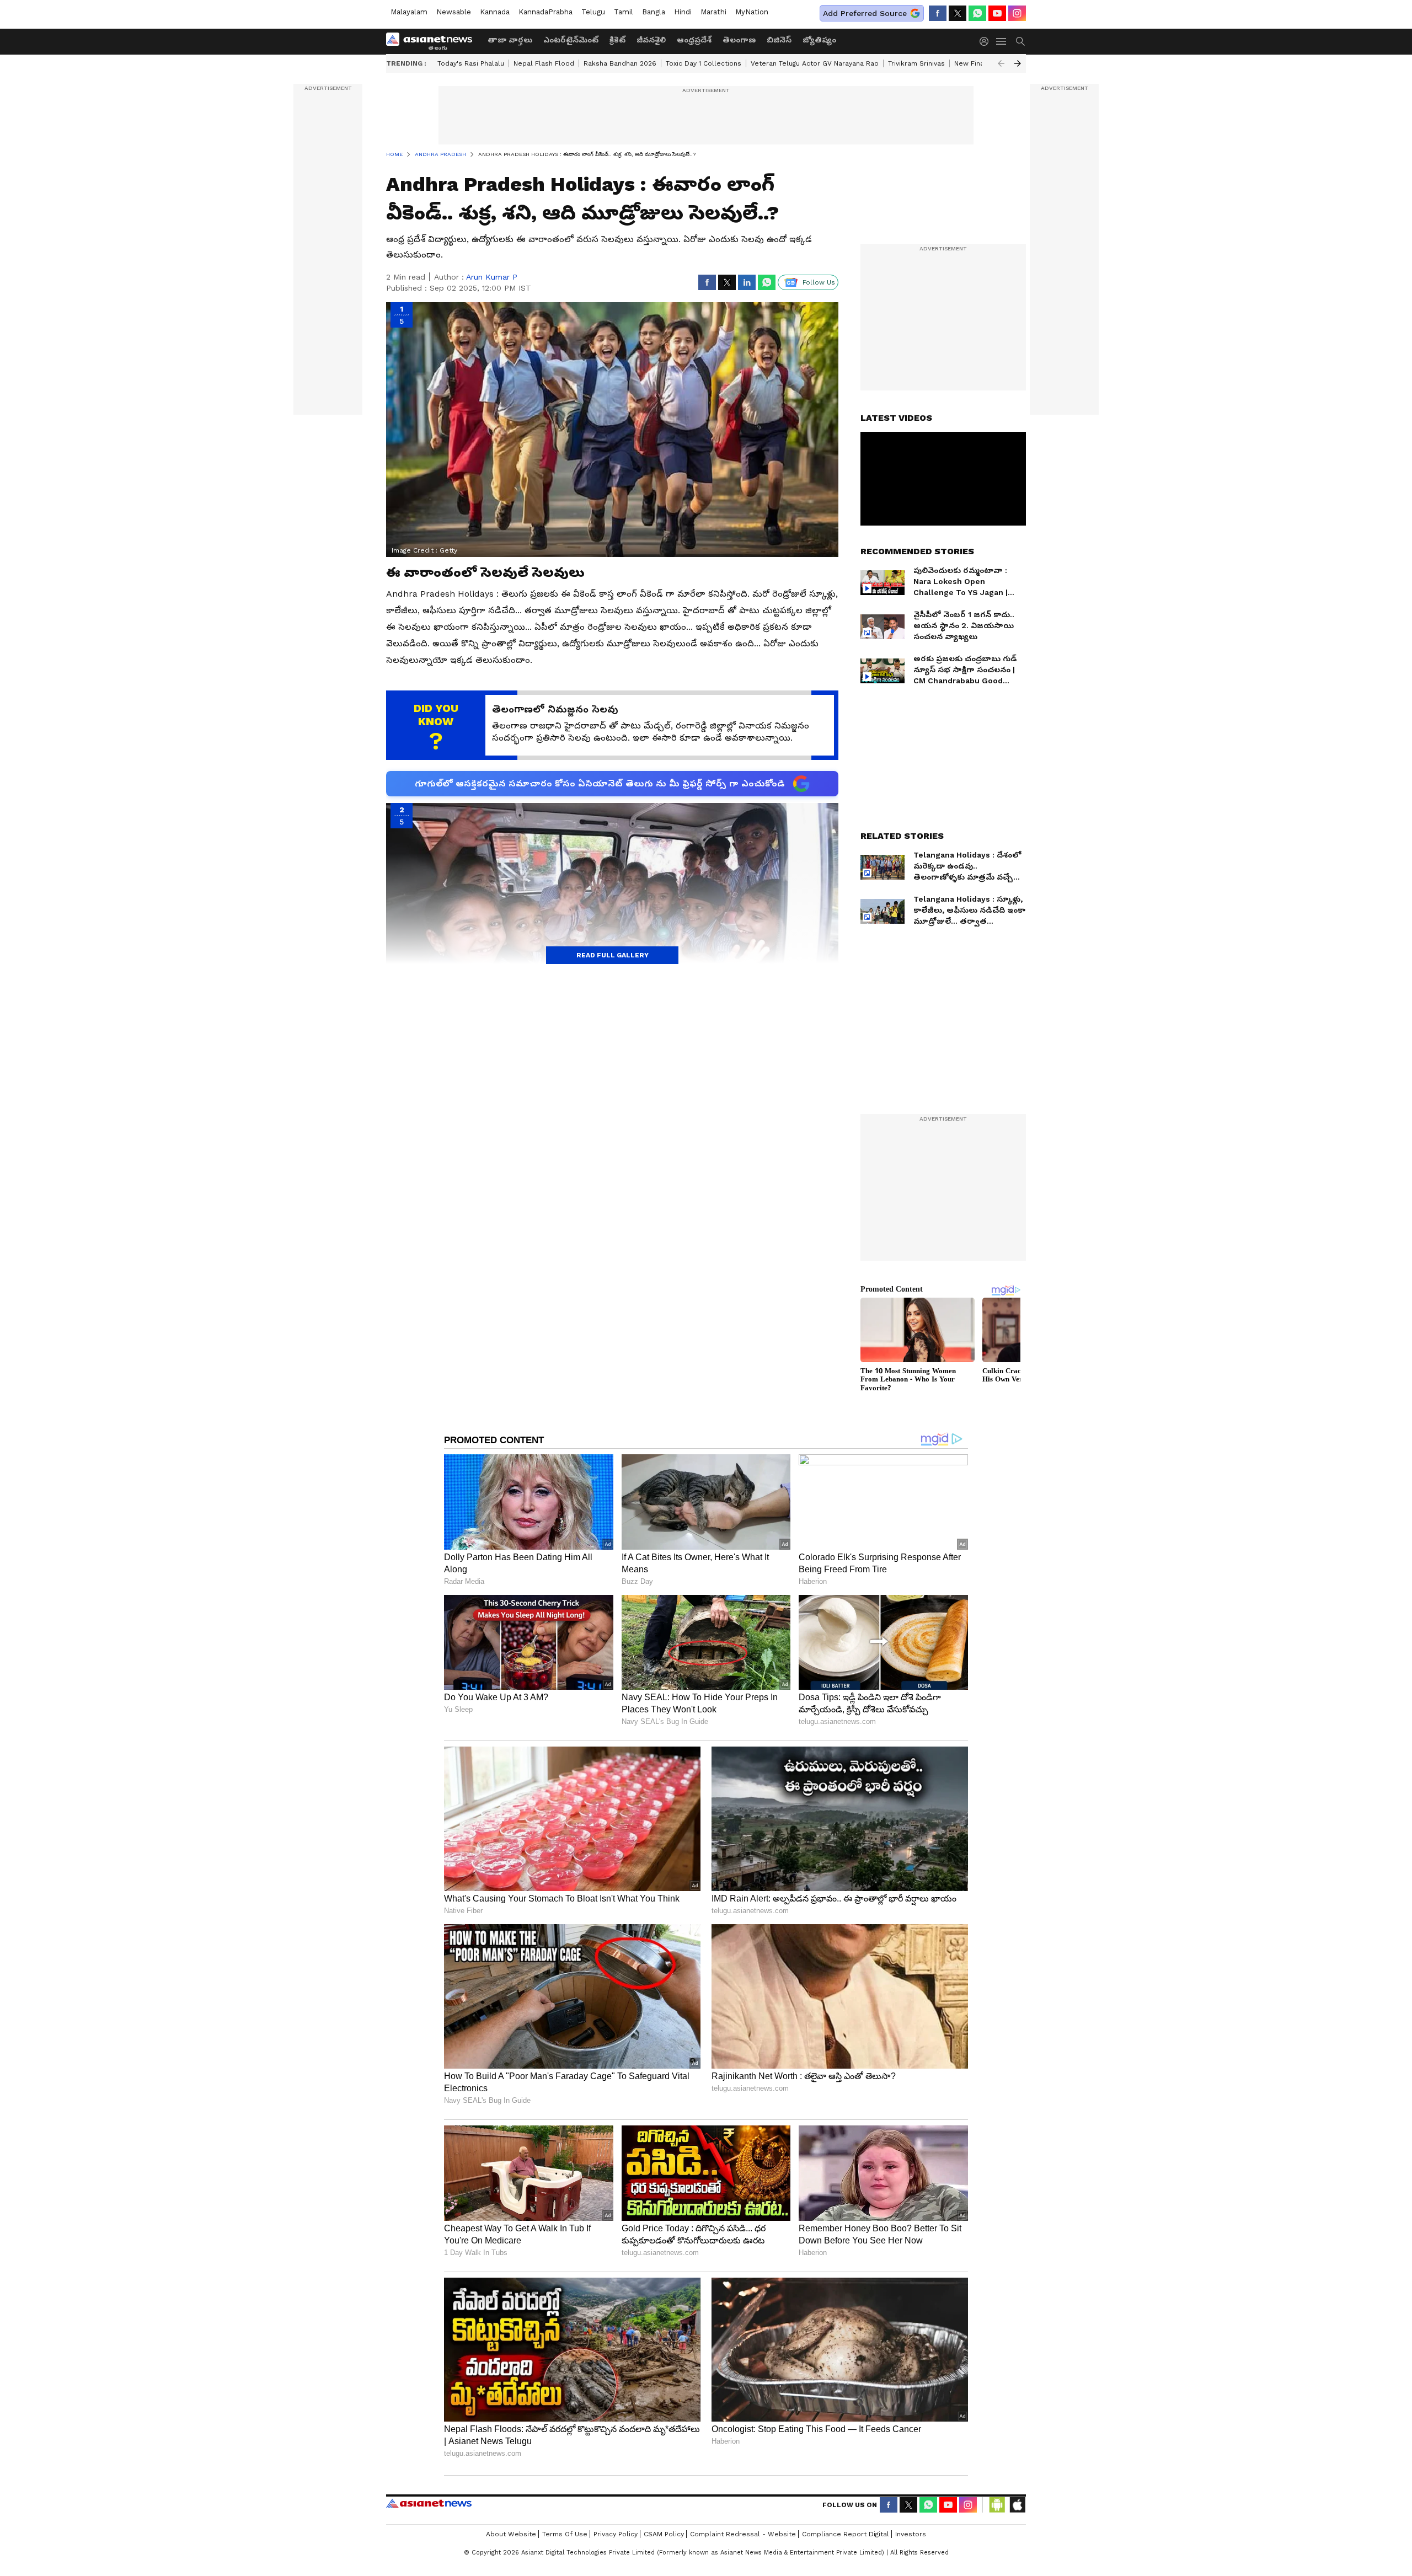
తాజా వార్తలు (510, 40)
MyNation (752, 12)
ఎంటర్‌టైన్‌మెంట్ (571, 40)
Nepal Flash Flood (544, 63)
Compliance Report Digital (846, 2534)
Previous (1001, 63)
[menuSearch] (1020, 41)
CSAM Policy (664, 2534)
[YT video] (997, 13)
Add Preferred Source (865, 13)
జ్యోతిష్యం (819, 40)
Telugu (593, 12)
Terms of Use (565, 2534)
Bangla (654, 12)
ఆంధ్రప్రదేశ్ (694, 40)
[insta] (1017, 13)
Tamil (624, 12)
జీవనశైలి (651, 40)
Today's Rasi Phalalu (471, 63)
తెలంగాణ (739, 40)
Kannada (495, 12)
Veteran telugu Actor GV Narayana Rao (815, 63)
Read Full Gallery (613, 955)
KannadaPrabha (545, 12)
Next (1018, 63)
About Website (511, 2534)
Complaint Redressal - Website (743, 2534)
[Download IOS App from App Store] (1017, 2505)
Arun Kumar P (492, 277)
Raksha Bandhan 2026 (620, 63)
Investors (911, 2534)
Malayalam (409, 12)
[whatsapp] (977, 13)
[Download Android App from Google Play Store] (997, 2505)
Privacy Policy (616, 2534)
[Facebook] (938, 13)
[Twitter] (958, 13)
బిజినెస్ (779, 40)
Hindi (683, 12)
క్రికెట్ (617, 40)
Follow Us (819, 282)
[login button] (987, 41)
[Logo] (433, 41)
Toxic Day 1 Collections (704, 63)
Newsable (454, 12)
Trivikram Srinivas (916, 63)
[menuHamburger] (1002, 41)
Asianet (429, 2503)
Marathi (713, 12)
